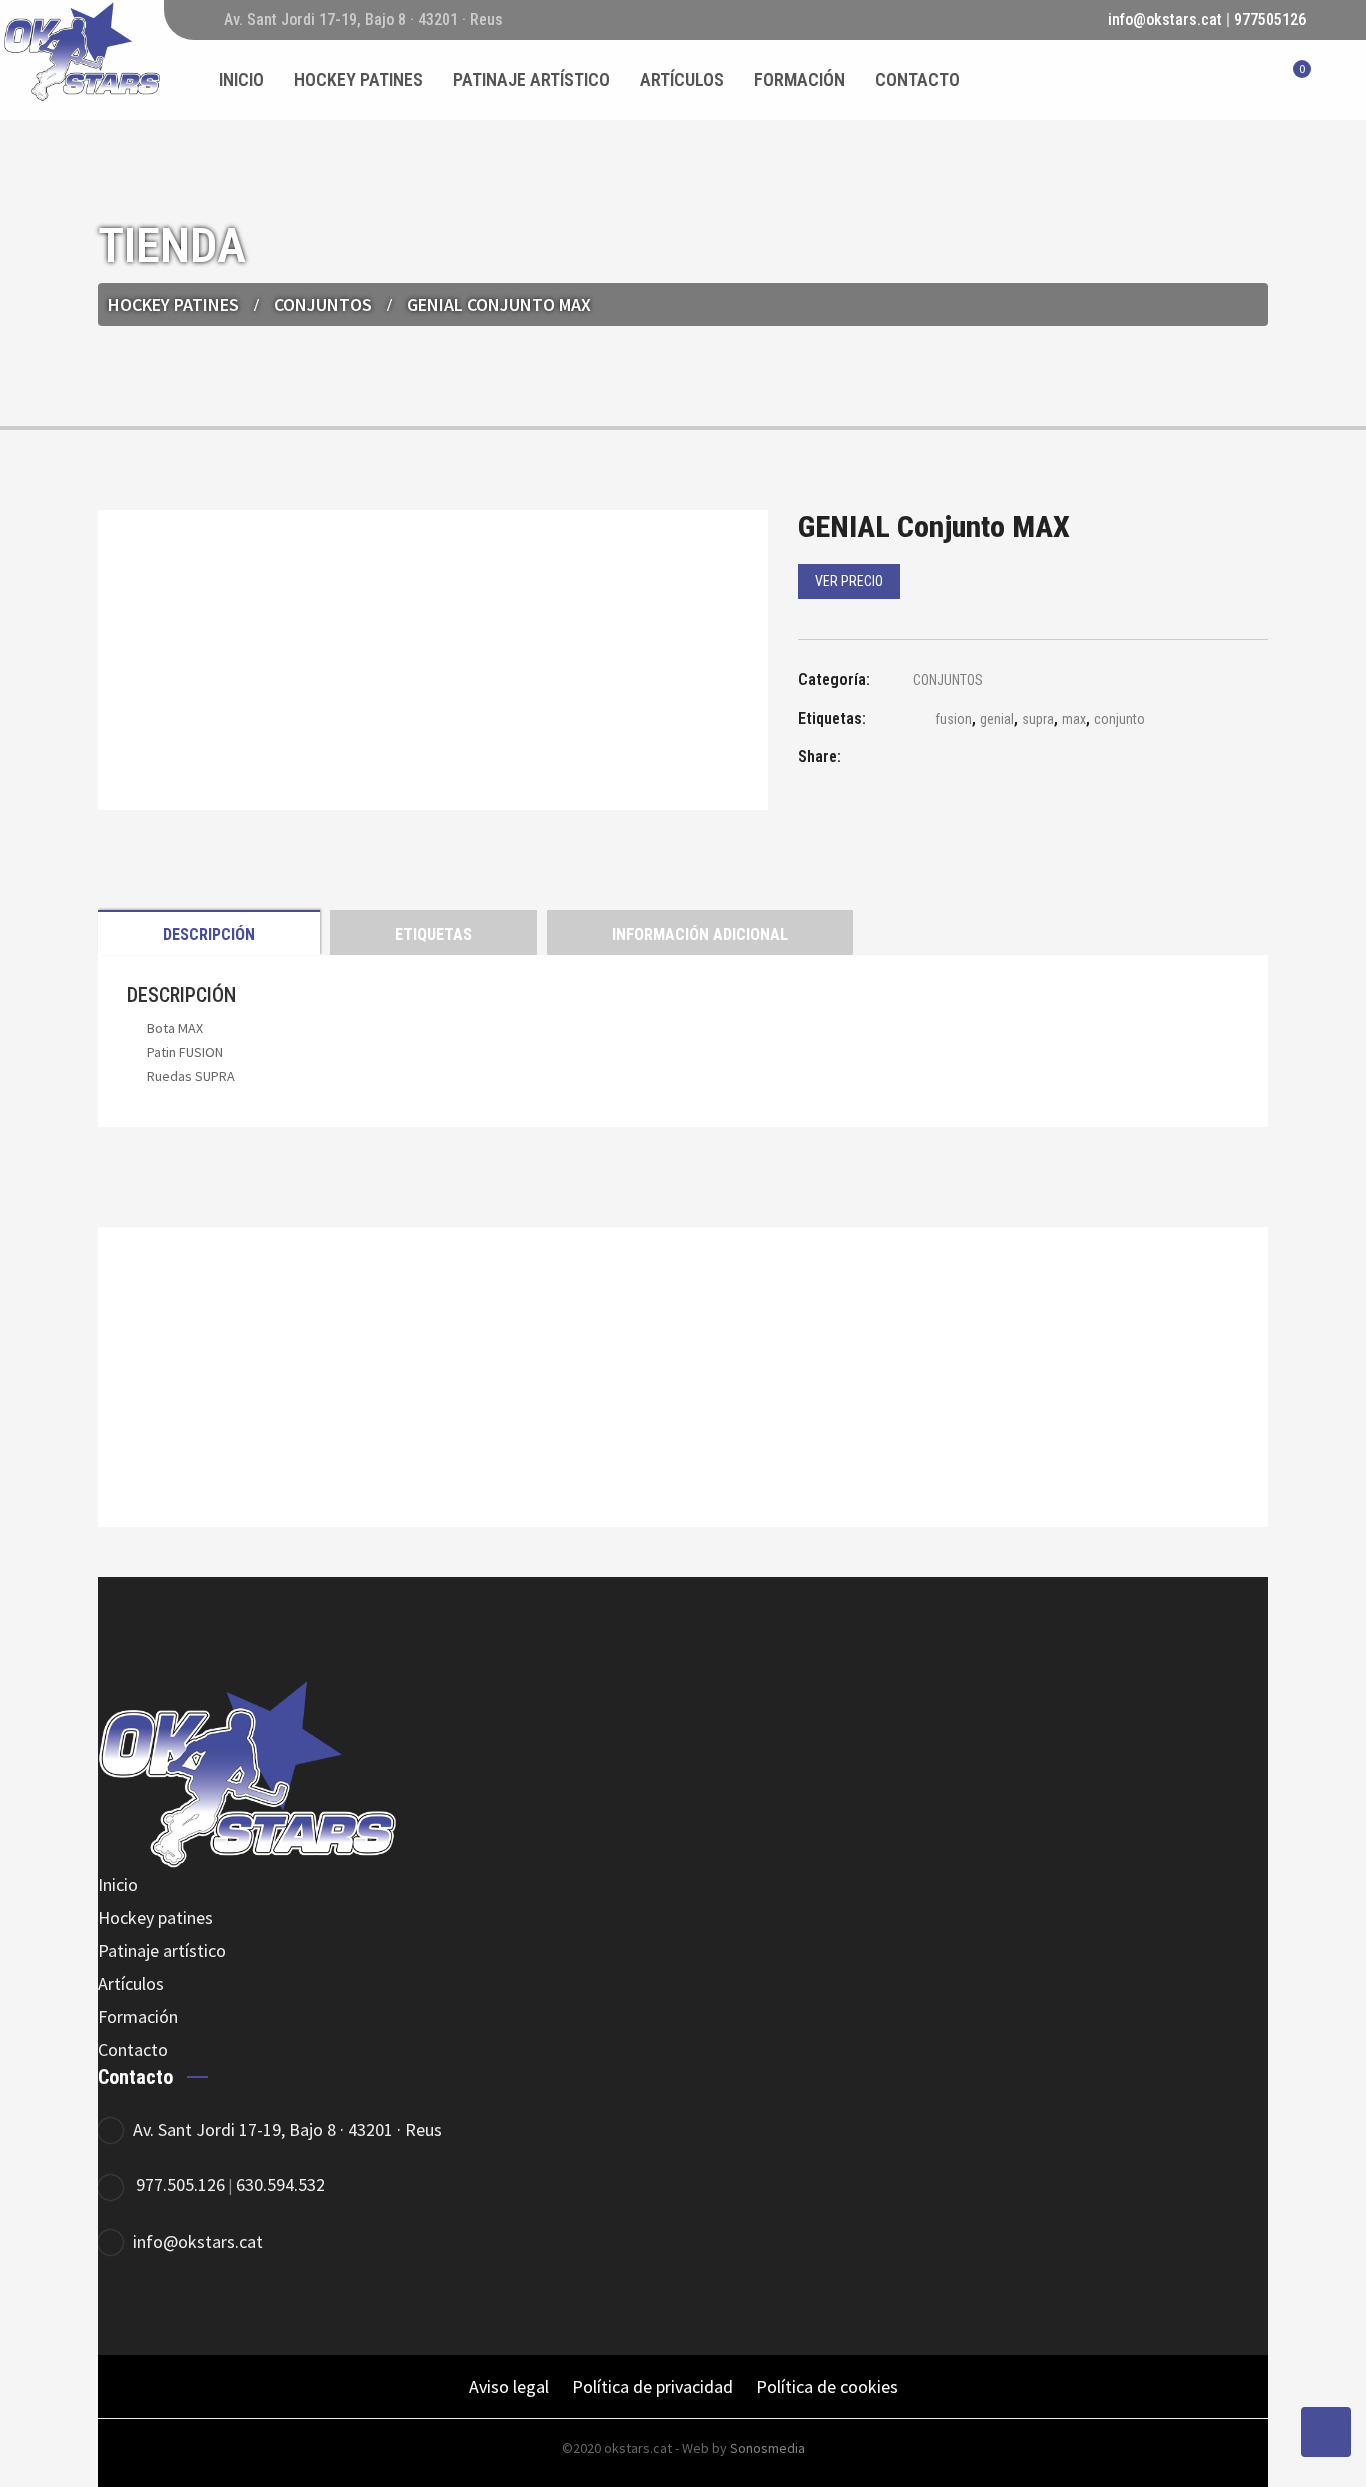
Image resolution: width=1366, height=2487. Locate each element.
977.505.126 (180, 2184)
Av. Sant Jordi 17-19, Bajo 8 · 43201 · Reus (287, 2129)
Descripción (209, 934)
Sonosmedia (767, 2448)
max (1074, 719)
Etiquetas (433, 934)
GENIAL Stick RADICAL (683, 1432)
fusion (953, 719)
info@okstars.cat (1165, 19)
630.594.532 (280, 2184)
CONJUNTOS (323, 304)
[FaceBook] (125, 2307)
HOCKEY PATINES (173, 304)
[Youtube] (290, 2307)
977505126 (1270, 19)
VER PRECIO (849, 581)
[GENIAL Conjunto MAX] (913, 759)
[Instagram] (235, 2307)
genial (997, 719)
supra (1038, 719)
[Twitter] (180, 2307)
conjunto (1119, 719)
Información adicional (700, 934)
